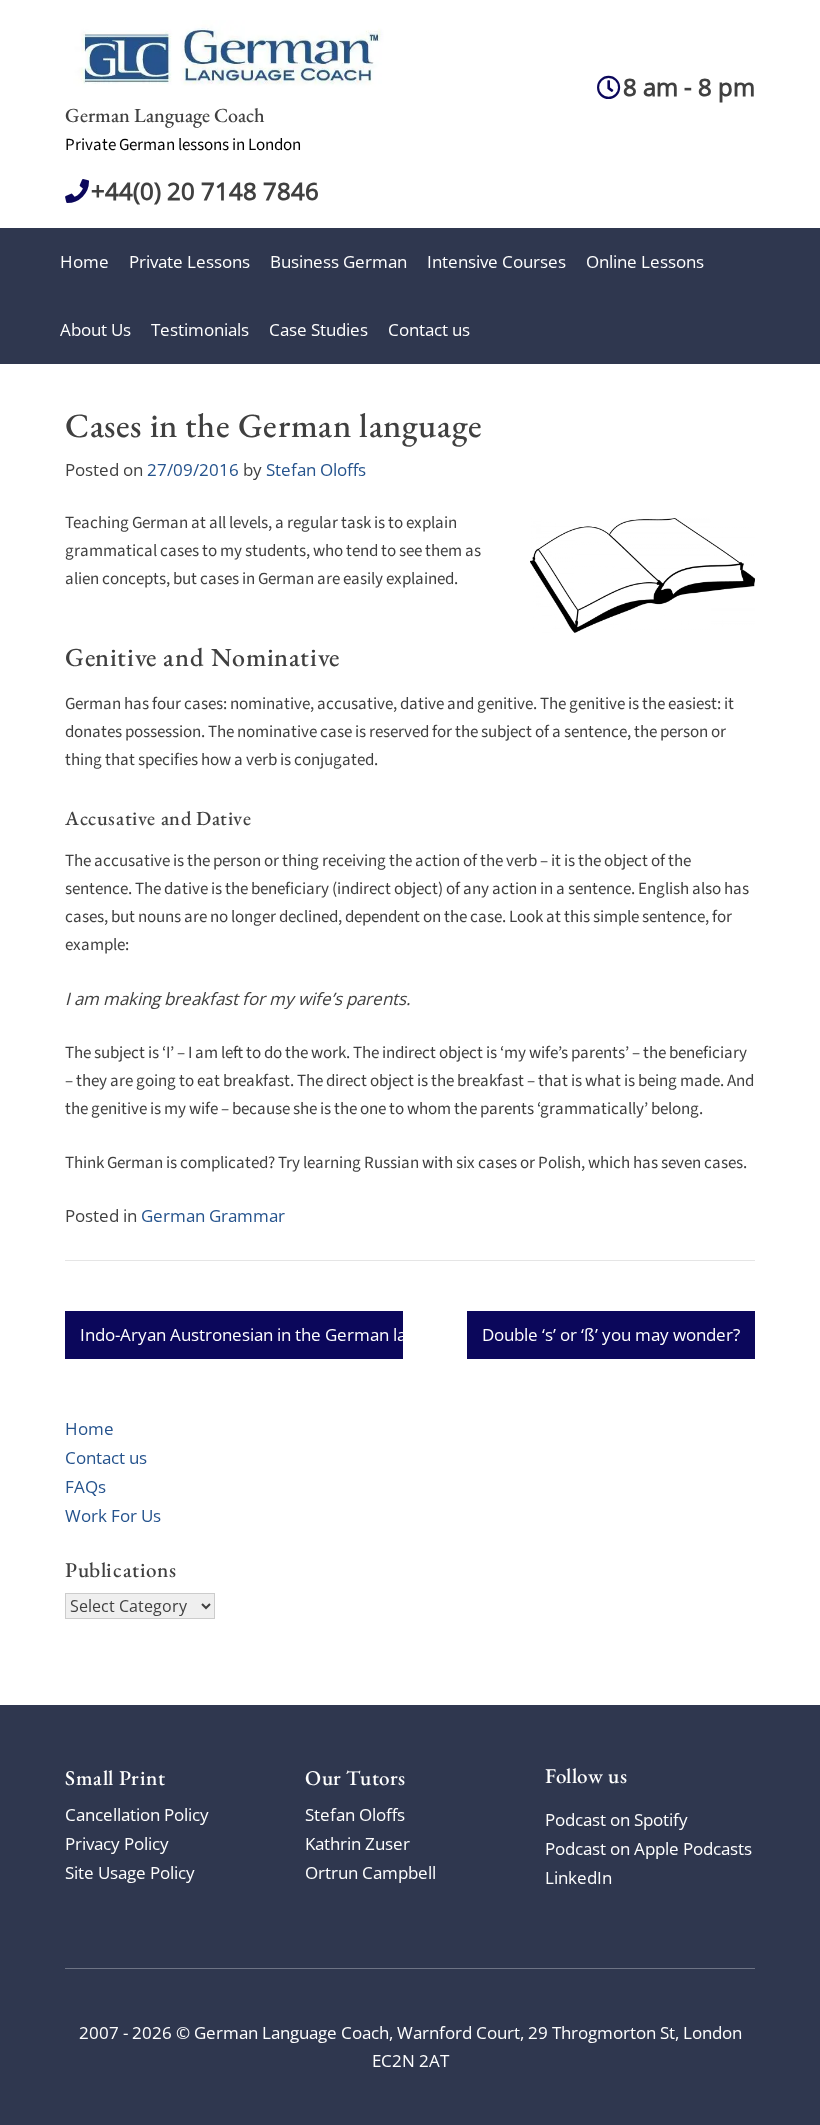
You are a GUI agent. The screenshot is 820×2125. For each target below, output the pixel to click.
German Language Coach (165, 115)
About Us (95, 329)
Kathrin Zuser (357, 1843)
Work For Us (113, 1515)
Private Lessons (189, 261)
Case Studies (318, 329)
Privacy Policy (117, 1843)
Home (84, 261)
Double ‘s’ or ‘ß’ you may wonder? (611, 1334)
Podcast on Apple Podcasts (648, 1848)
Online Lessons (645, 261)
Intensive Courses (496, 261)
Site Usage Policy (130, 1872)
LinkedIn (578, 1877)
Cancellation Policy (137, 1814)
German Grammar (213, 1215)
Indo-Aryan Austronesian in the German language (271, 1334)
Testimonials (200, 329)
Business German (338, 261)
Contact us (429, 329)
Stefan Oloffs (316, 469)
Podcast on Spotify (616, 1819)
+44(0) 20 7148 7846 (205, 190)
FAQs (85, 1486)
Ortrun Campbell (370, 1872)
